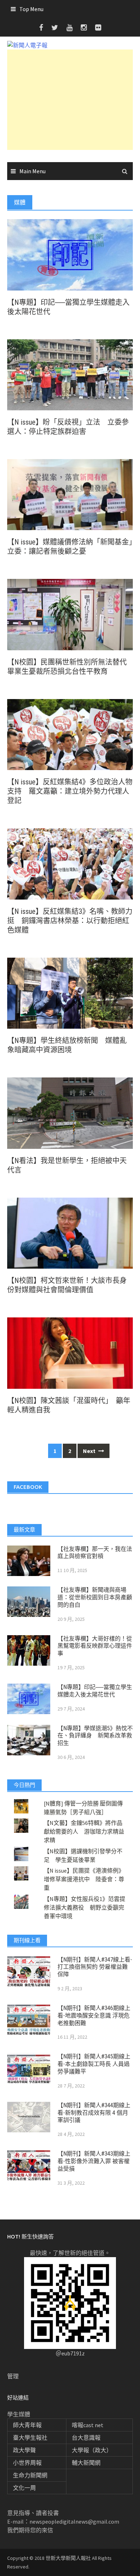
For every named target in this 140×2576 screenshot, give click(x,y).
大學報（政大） (92, 2450)
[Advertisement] (70, 100)
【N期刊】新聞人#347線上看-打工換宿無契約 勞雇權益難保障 (95, 1967)
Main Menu (32, 171)
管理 (13, 2376)
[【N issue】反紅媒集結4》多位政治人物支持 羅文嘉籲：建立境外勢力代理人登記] (70, 734)
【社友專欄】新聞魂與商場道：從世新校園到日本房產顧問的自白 (95, 1597)
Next (90, 1451)
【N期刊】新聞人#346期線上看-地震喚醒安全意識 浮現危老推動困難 (94, 2016)
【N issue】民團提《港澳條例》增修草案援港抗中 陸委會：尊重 (84, 1879)
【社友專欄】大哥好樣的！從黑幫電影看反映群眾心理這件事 (95, 1646)
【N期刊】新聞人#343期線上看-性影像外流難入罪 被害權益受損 (94, 2161)
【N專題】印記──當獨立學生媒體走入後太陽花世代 (95, 1691)
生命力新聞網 (30, 2475)
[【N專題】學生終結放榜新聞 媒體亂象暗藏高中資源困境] (70, 992)
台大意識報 (86, 2438)
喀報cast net (88, 2425)
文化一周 (24, 2488)
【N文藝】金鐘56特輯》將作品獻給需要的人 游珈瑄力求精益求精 (84, 1831)
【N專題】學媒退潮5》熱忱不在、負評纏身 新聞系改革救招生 (95, 1736)
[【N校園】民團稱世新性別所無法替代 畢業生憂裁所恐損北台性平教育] (70, 614)
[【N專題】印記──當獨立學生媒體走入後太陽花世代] (70, 254)
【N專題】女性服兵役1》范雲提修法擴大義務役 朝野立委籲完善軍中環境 (85, 1907)
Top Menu (31, 9)
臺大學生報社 (30, 2438)
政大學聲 (24, 2450)
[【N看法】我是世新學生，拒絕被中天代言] (70, 1112)
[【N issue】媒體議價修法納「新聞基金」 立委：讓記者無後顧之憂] (70, 494)
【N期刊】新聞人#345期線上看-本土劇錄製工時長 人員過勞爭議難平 (94, 2064)
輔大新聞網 (86, 2463)
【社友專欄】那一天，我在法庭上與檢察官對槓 (95, 1553)
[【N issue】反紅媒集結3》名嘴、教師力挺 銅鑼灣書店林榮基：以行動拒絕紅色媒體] (70, 863)
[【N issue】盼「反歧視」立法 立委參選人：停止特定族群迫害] (70, 374)
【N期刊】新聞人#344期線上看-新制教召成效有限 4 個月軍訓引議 (94, 2113)
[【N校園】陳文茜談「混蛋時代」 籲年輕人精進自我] (70, 1352)
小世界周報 (27, 2463)
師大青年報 (27, 2425)
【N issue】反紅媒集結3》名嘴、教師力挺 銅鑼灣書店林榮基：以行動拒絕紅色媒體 (70, 921)
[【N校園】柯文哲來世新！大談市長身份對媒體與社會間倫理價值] (70, 1232)
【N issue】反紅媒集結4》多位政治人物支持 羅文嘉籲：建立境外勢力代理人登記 (70, 791)
